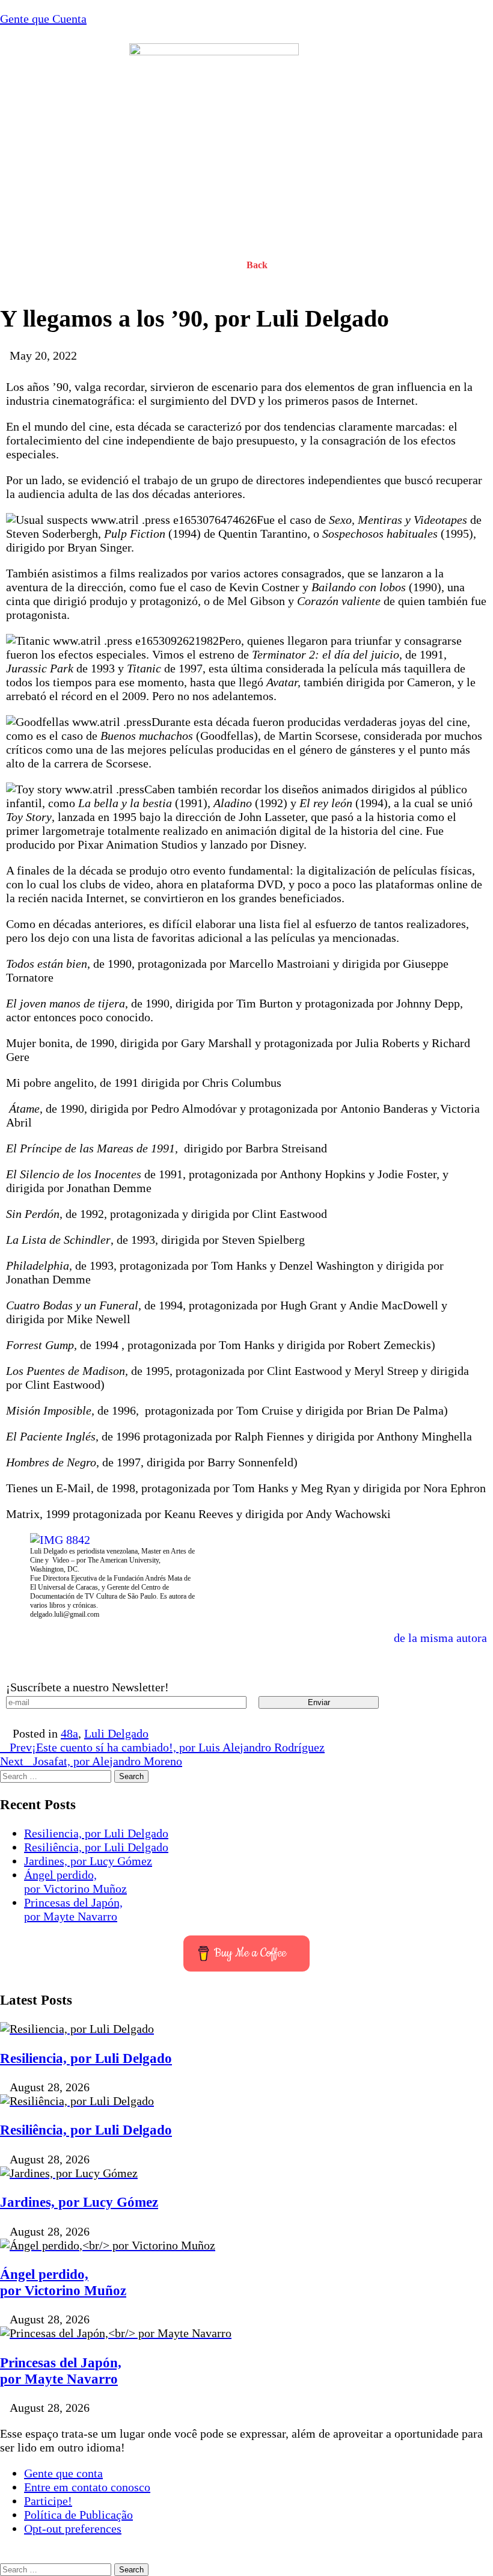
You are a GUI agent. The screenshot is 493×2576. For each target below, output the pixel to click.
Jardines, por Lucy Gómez (88, 1861)
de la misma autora (440, 1638)
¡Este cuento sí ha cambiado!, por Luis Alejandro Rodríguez (167, 1747)
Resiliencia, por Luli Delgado (96, 1833)
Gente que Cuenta (43, 19)
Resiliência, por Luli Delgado (96, 1847)
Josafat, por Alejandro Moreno (91, 1761)
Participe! (48, 2501)
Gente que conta (63, 2473)
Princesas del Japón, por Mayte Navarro (73, 1909)
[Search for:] (57, 1775)
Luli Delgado (116, 1733)
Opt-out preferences (73, 2528)
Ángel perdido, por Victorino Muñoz (75, 1882)
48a (69, 1733)
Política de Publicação (78, 2515)
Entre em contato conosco (87, 2487)
